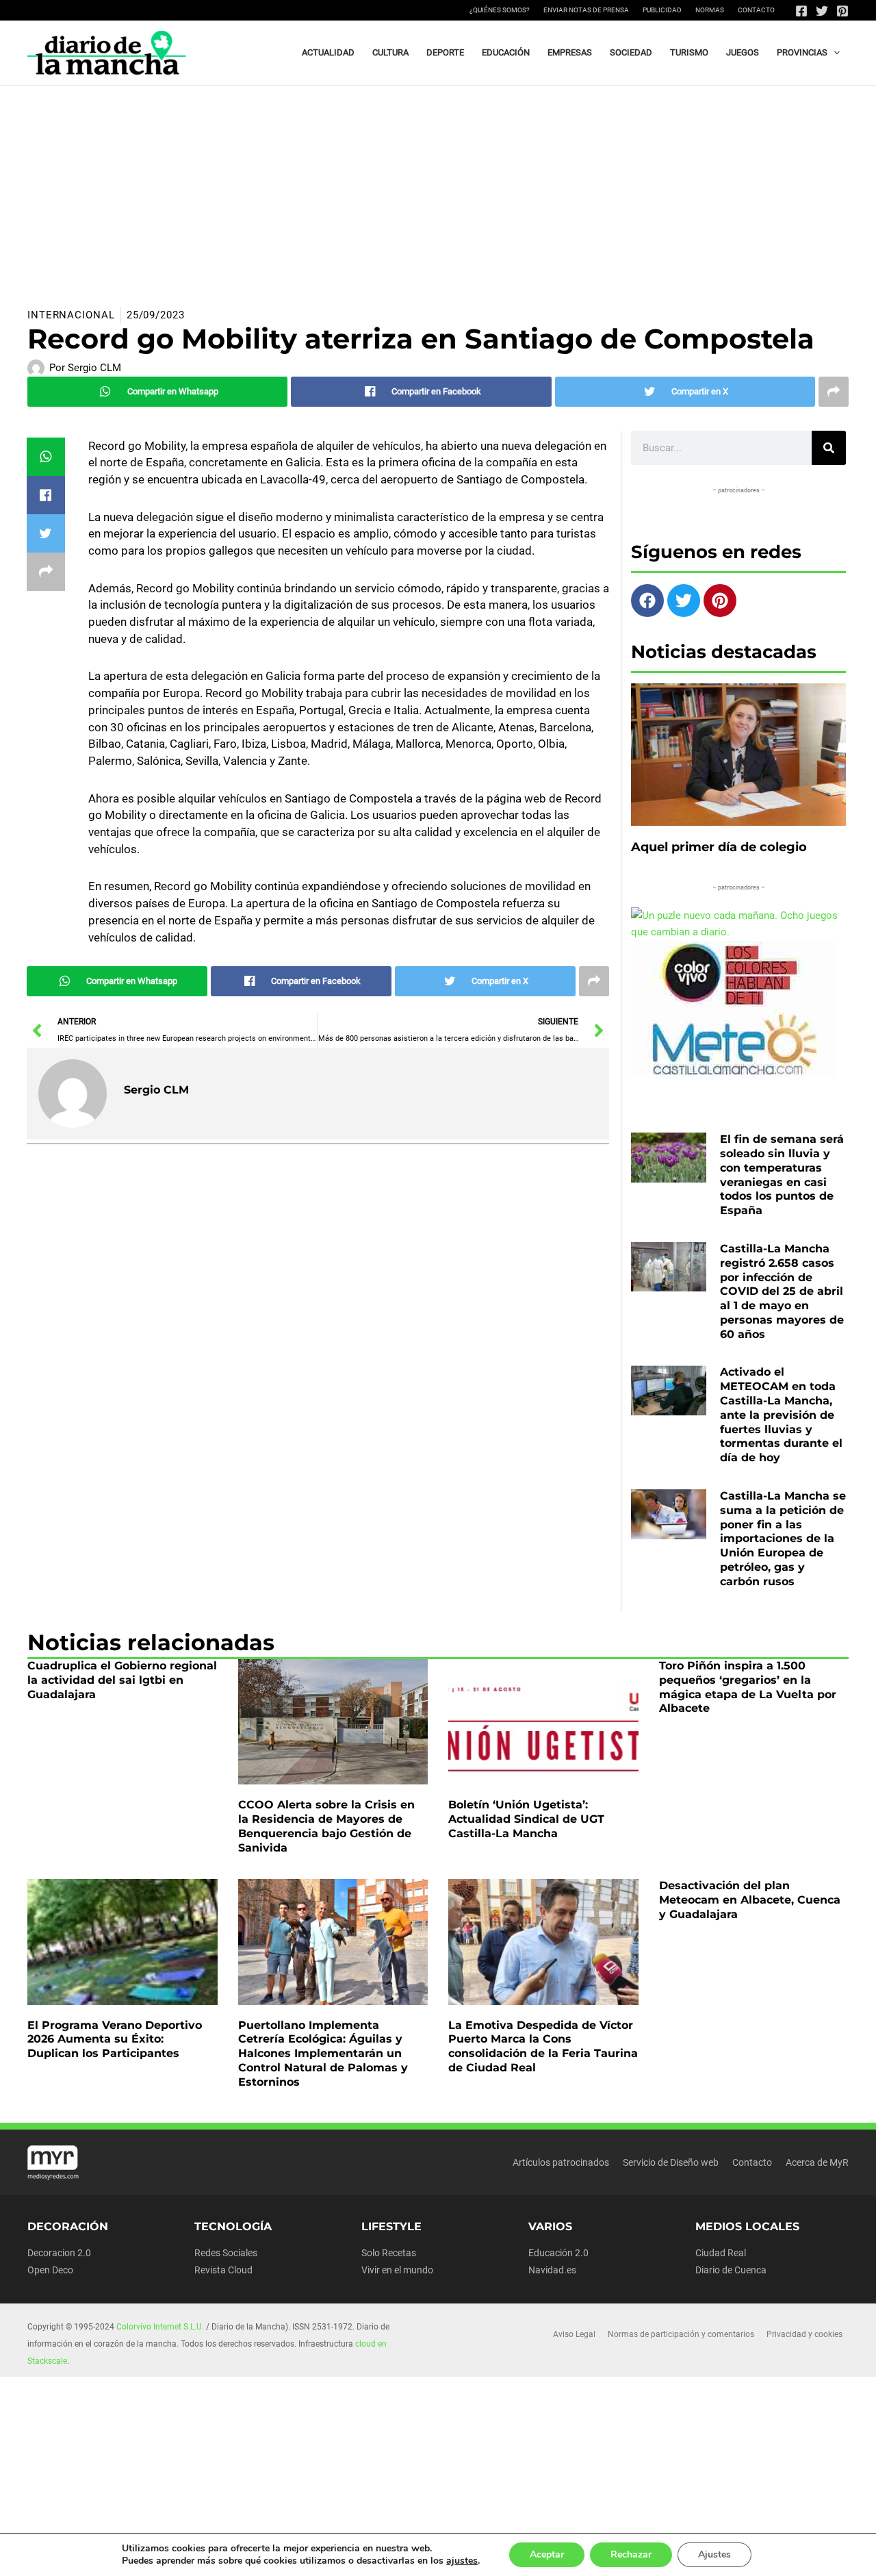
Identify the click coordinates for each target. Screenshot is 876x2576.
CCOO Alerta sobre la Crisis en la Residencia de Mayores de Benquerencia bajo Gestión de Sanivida (326, 1826)
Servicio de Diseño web (671, 2162)
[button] (834, 53)
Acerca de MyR (817, 2162)
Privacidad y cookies (804, 2334)
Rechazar (631, 2554)
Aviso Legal (574, 2334)
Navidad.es (552, 2270)
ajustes (462, 2561)
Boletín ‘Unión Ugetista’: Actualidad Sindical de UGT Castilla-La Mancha (526, 1819)
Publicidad (662, 10)
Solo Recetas (389, 2253)
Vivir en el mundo (397, 2270)
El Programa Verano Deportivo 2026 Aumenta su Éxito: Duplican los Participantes (115, 2040)
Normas (710, 10)
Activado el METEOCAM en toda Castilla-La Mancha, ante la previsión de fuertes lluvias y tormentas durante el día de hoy (781, 1415)
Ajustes (714, 2554)
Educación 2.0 (558, 2253)
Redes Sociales (226, 2253)
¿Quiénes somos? (500, 10)
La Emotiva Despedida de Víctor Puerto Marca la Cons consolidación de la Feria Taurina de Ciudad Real (543, 2046)
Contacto (756, 10)
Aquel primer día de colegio (719, 847)
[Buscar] (829, 448)
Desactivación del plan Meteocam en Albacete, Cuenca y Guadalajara (750, 1900)
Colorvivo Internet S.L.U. (160, 2327)
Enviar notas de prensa (586, 10)
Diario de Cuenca (731, 2270)
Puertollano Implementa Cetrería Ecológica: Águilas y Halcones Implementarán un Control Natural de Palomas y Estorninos (323, 2054)
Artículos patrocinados (561, 2162)
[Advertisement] (438, 188)
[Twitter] (822, 11)
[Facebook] (801, 11)
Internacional (71, 315)
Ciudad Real (721, 2253)
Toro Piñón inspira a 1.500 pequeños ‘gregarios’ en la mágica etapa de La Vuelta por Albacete (748, 1687)
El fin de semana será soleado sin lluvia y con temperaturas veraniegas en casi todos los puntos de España (782, 1175)
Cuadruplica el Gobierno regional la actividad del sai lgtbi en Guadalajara (122, 1680)
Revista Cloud (223, 2270)
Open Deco (50, 2270)
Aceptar (547, 2554)
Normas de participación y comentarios (681, 2334)
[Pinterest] (842, 11)
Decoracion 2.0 (59, 2253)
